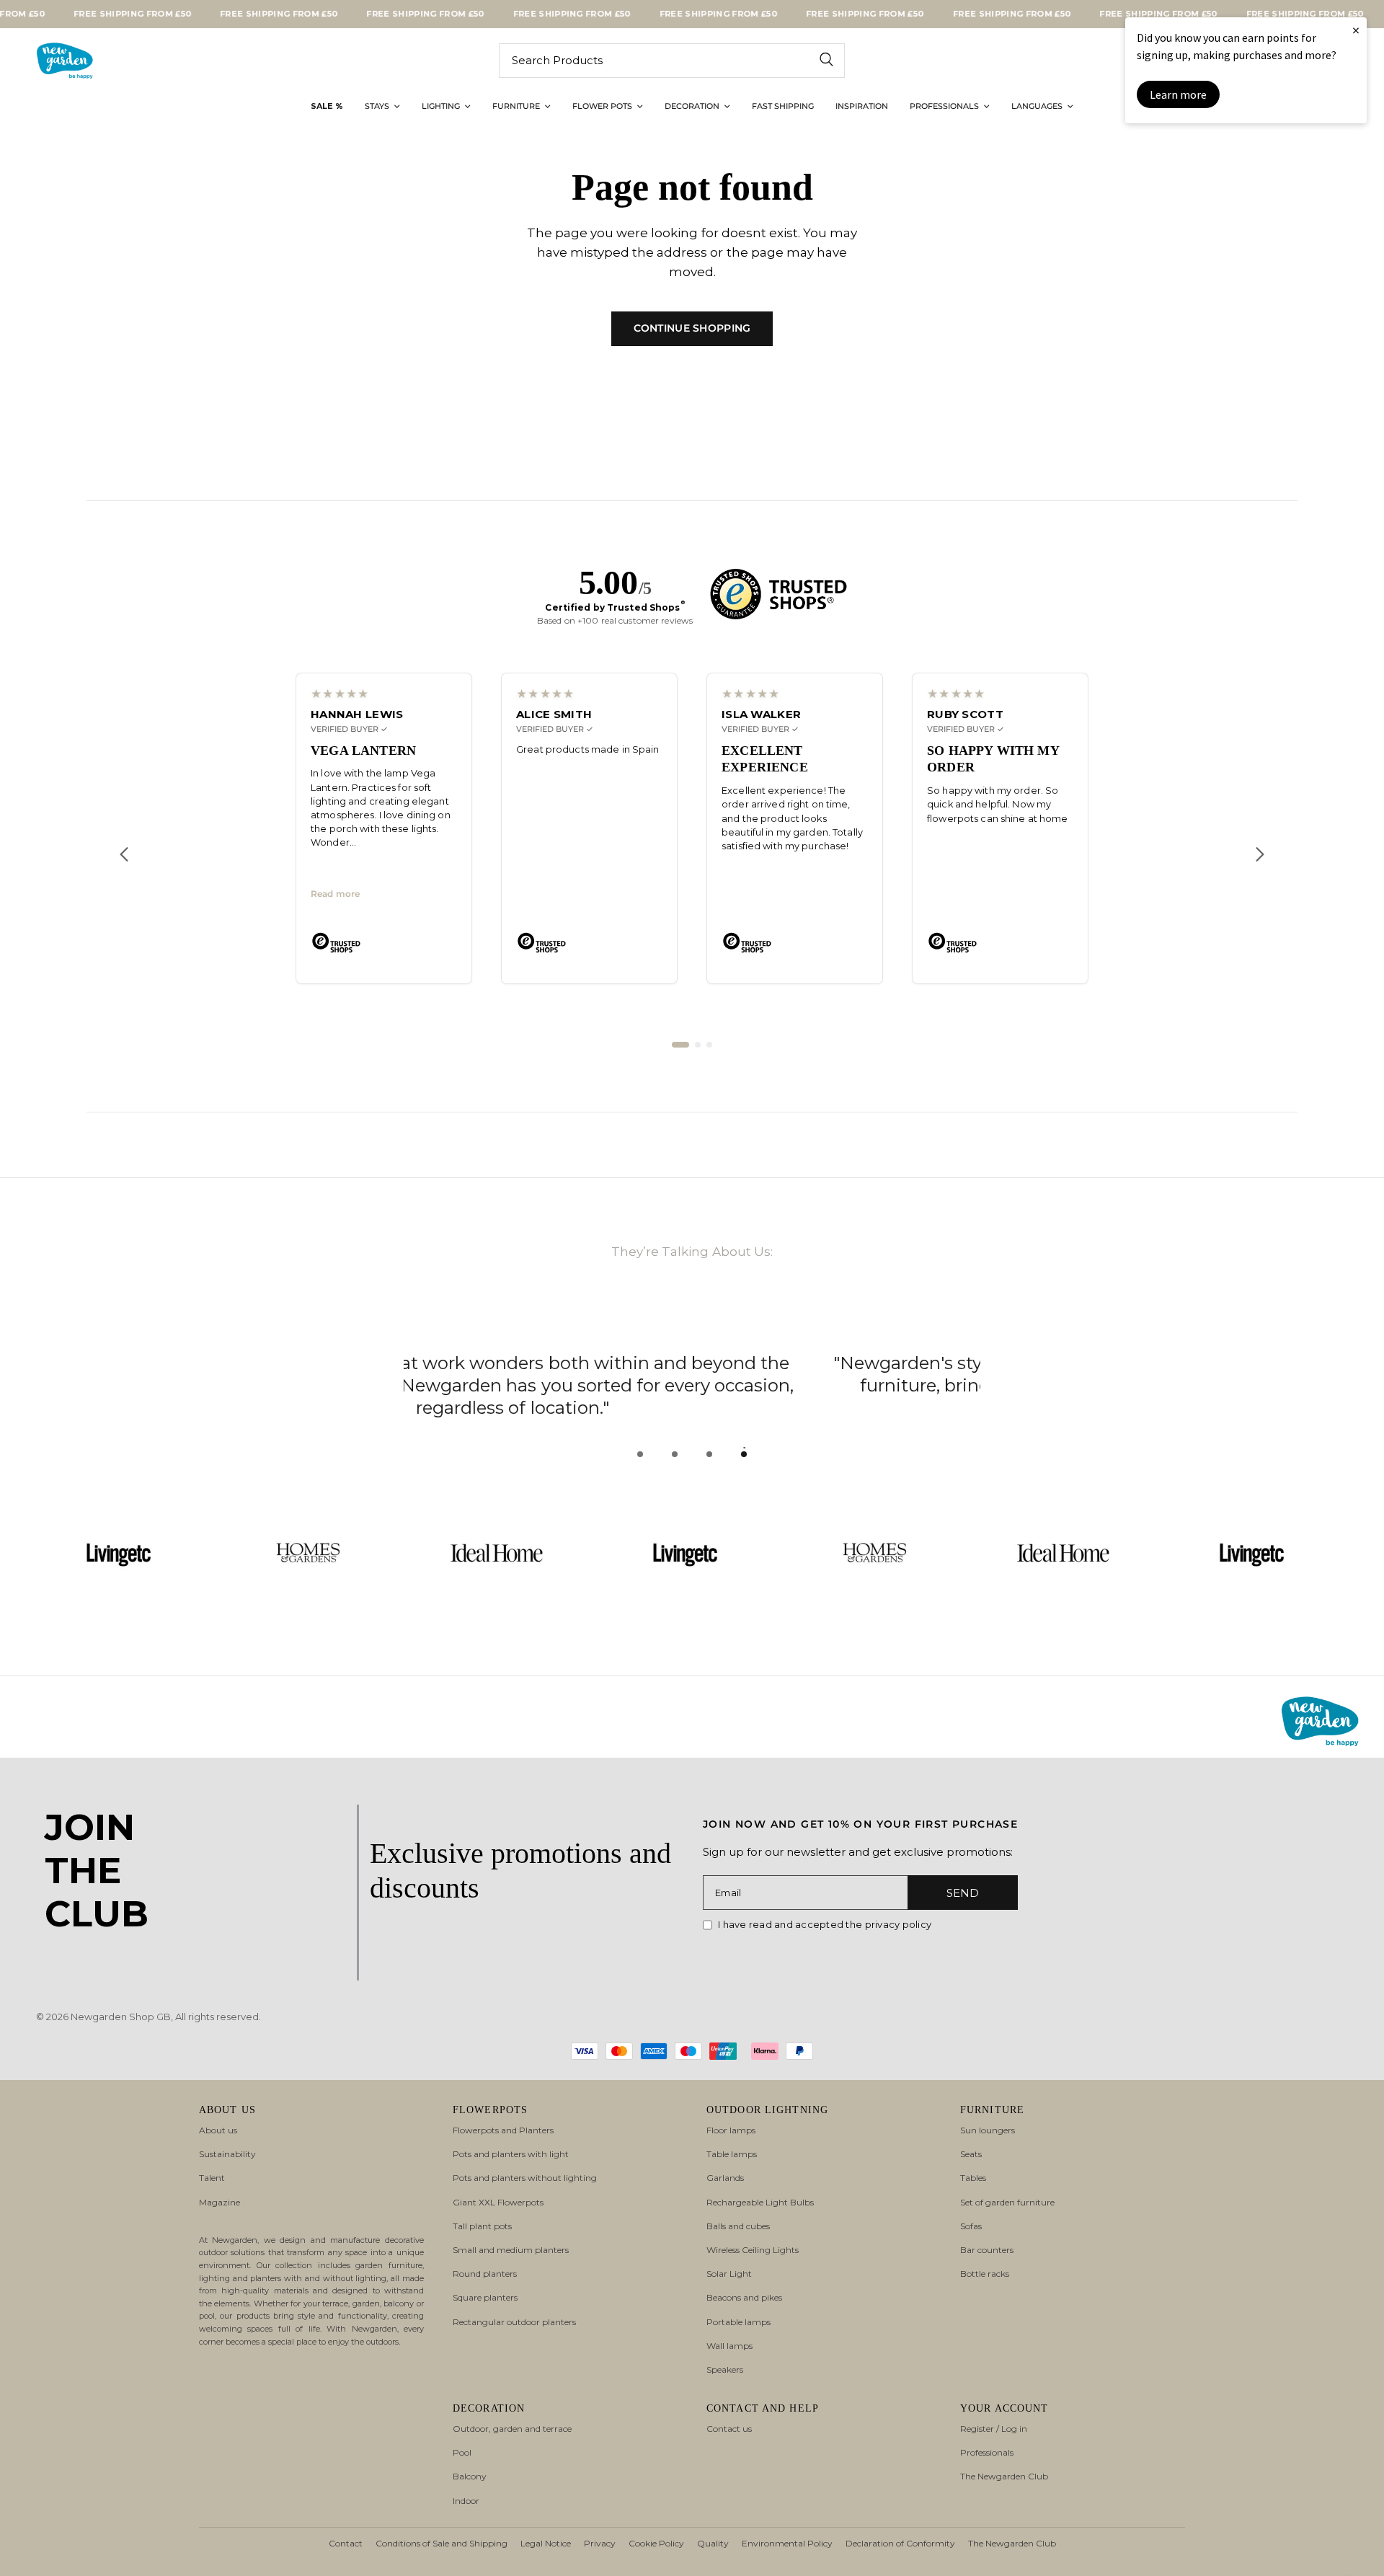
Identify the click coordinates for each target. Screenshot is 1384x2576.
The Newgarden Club (1004, 2476)
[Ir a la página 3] (709, 1050)
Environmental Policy (787, 2543)
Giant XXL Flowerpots (498, 2202)
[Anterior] (124, 859)
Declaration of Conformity (900, 2543)
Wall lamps (729, 2346)
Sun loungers (988, 2130)
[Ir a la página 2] (698, 1050)
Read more (335, 899)
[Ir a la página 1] (680, 1050)
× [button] (1356, 30)
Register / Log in (994, 2429)
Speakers (725, 2369)
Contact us (729, 2429)
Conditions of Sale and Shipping (442, 2543)
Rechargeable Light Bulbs (760, 2202)
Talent (212, 2178)
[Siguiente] (1260, 859)
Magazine (219, 2202)
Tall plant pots (482, 2226)
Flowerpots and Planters (503, 2130)
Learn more (1178, 94)
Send (963, 1893)
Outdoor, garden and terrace (512, 2429)
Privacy (600, 2543)
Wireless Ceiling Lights (753, 2250)
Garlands (725, 2178)
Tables (973, 2178)
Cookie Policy (656, 2543)
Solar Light (729, 2274)
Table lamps (732, 2154)
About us (218, 2130)
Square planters (485, 2297)
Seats (971, 2154)
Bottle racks (985, 2274)
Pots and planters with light (511, 2154)
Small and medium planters (511, 2250)
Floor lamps (731, 2130)
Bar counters (987, 2250)
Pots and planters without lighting (525, 2178)
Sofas (971, 2226)
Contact (346, 2543)
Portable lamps (738, 2322)
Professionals (987, 2452)
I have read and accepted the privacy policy (825, 1924)
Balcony (470, 2476)
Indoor (466, 2501)
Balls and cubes (738, 2226)
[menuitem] (327, 107)
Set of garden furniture (1007, 2202)
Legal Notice (546, 2543)
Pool (462, 2452)
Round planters (485, 2274)
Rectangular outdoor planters (514, 2322)
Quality (713, 2543)
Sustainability (227, 2154)
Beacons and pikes (744, 2297)
